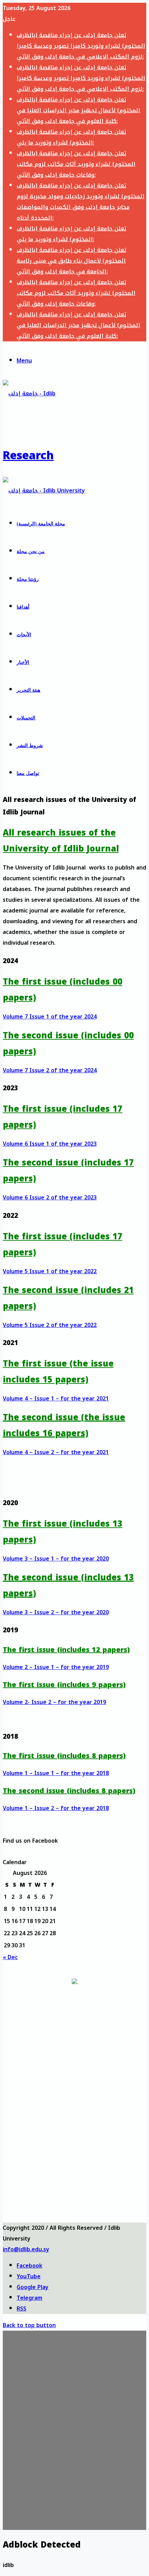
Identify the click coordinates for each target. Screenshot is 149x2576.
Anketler (21, 2211)
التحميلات (26, 718)
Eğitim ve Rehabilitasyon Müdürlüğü (113, 2160)
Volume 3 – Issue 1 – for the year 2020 (56, 1559)
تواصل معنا (28, 773)
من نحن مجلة (31, 552)
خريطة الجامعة (89, 2061)
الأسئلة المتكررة (89, 2038)
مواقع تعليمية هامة (55, 2010)
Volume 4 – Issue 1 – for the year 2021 (56, 1399)
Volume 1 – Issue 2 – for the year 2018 (56, 1808)
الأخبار (23, 662)
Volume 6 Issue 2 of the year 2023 (50, 1198)
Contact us (118, 2136)
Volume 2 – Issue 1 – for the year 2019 (56, 1667)
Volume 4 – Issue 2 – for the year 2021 (56, 1452)
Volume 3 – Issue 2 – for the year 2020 (56, 1612)
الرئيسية (20, 2010)
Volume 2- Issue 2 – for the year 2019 (54, 1702)
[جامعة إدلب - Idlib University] (44, 491)
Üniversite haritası (59, 2211)
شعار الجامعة (125, 2039)
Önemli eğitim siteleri (59, 2160)
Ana (20, 2160)
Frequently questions (69, 2119)
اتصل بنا (125, 2062)
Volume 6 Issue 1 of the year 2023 (50, 1144)
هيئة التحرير (28, 690)
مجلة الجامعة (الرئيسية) (41, 524)
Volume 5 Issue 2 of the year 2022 (50, 1325)
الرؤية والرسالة (20, 2038)
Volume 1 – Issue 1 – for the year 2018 (56, 1773)
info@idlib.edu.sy (26, 2249)
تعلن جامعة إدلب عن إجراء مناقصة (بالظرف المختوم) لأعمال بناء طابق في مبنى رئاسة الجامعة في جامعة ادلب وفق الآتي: (71, 261)
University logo (118, 2119)
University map (69, 2136)
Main (25, 2090)
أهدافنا (23, 607)
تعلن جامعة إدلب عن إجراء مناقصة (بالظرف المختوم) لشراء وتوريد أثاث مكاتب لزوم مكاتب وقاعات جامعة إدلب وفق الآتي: (76, 164)
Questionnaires (25, 2136)
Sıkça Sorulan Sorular (59, 2188)
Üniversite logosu (113, 2188)
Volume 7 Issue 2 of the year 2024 (50, 1070)
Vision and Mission (25, 2119)
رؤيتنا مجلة (28, 579)
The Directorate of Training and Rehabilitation (118, 2090)
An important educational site (69, 2090)
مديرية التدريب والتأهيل (125, 2010)
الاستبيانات (20, 2062)
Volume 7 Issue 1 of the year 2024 (50, 1017)
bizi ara (113, 2211)
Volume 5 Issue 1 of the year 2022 (50, 1271)
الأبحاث (24, 635)
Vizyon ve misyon (21, 2188)
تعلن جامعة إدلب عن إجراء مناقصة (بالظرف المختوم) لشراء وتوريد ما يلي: (71, 137)
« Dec (10, 1957)
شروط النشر (30, 746)
